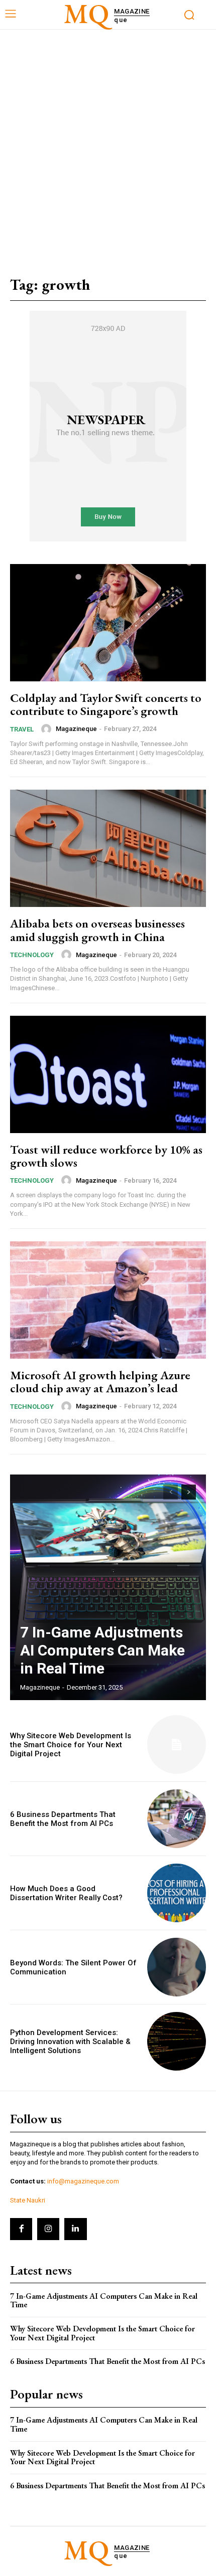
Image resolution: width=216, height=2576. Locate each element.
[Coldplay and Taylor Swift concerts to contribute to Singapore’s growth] (108, 623)
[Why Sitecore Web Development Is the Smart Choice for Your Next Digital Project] (177, 1744)
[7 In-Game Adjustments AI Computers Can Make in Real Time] (108, 1587)
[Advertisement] (108, 142)
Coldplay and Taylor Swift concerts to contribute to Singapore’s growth (106, 704)
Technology (32, 955)
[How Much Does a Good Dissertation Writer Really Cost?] (177, 1893)
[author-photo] (48, 729)
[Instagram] (48, 2229)
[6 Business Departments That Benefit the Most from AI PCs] (177, 1819)
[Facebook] (21, 2229)
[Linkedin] (75, 2229)
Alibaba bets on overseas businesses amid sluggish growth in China (97, 930)
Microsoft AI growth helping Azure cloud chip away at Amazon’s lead (100, 1382)
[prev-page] (171, 1492)
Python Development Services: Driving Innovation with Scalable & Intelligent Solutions (70, 2042)
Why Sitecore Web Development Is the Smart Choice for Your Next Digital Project (71, 1745)
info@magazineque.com (83, 2181)
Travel (22, 729)
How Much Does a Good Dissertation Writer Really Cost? (66, 1893)
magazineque (76, 729)
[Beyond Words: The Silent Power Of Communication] (177, 1967)
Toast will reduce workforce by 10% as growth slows (106, 1156)
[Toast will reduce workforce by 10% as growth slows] (108, 1074)
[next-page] (189, 1492)
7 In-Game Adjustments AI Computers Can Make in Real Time (102, 1650)
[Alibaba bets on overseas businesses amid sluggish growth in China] (108, 848)
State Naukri (28, 2200)
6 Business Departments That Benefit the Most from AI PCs (63, 1819)
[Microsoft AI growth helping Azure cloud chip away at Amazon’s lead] (108, 1300)
